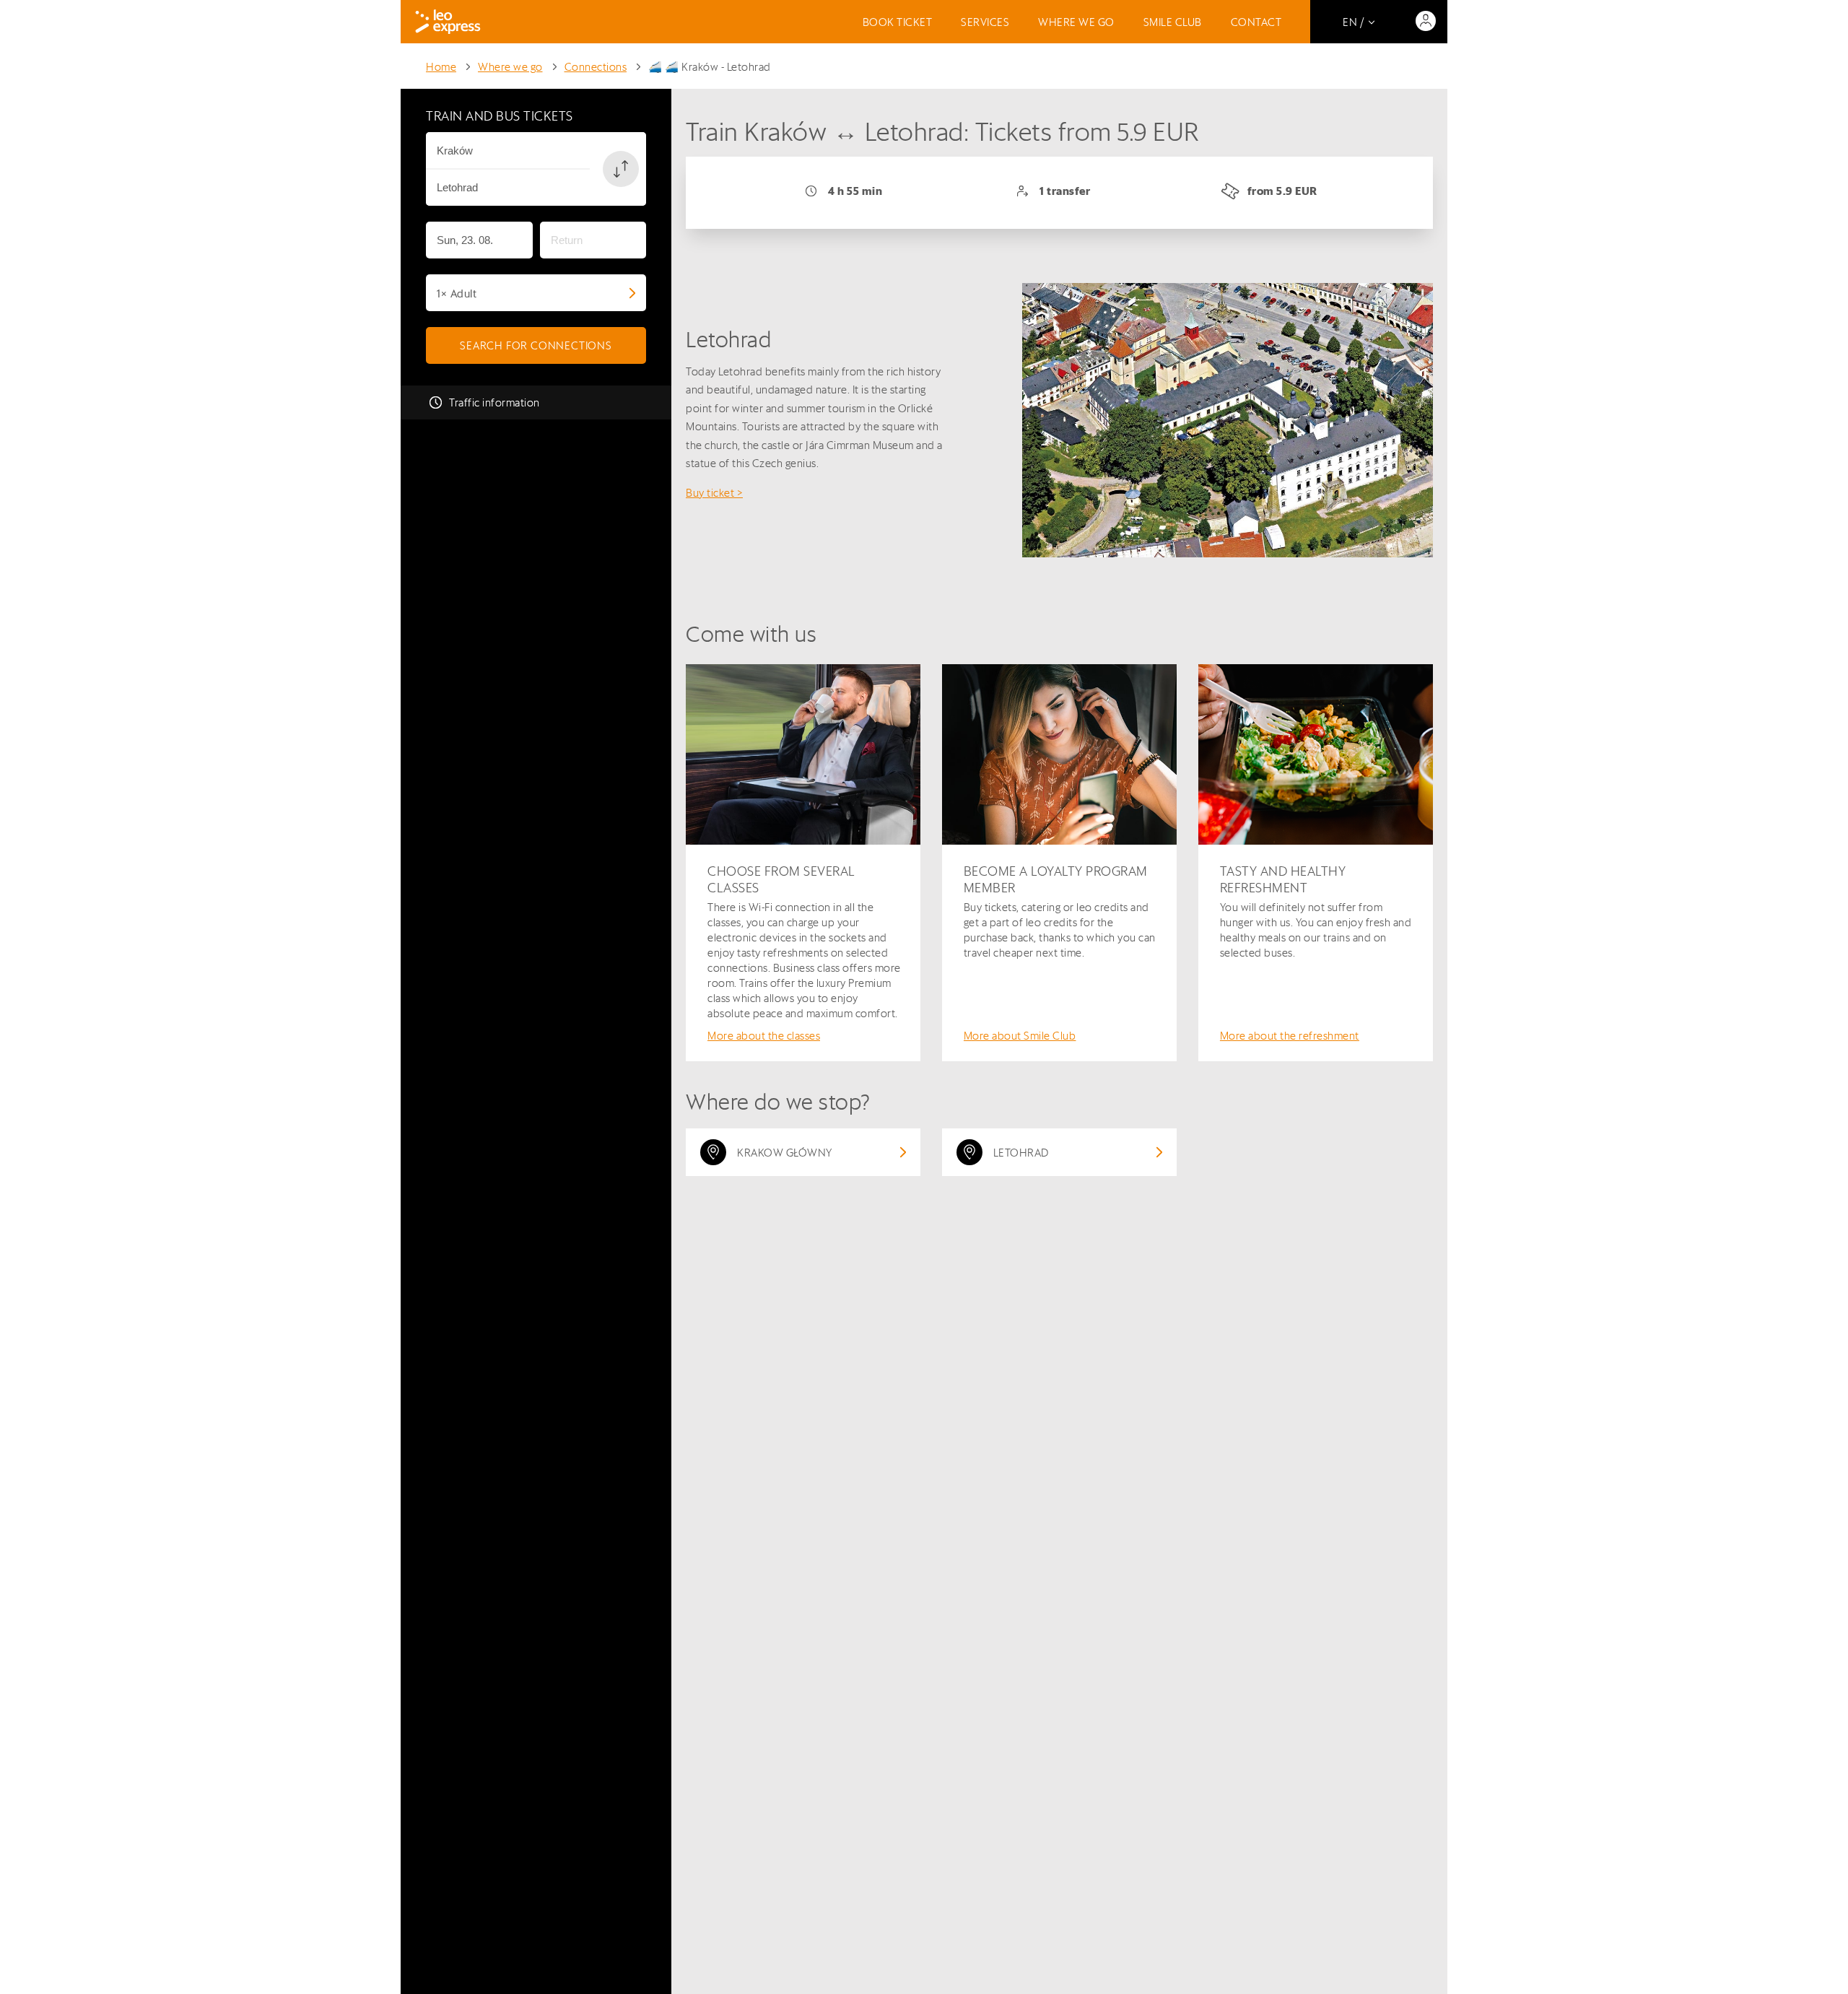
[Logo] (448, 22)
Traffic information (494, 402)
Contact (1256, 22)
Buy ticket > (714, 493)
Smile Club (1173, 22)
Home (441, 67)
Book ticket (898, 22)
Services (985, 22)
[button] (621, 169)
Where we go (1076, 22)
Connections (596, 67)
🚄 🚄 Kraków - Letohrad (710, 67)
